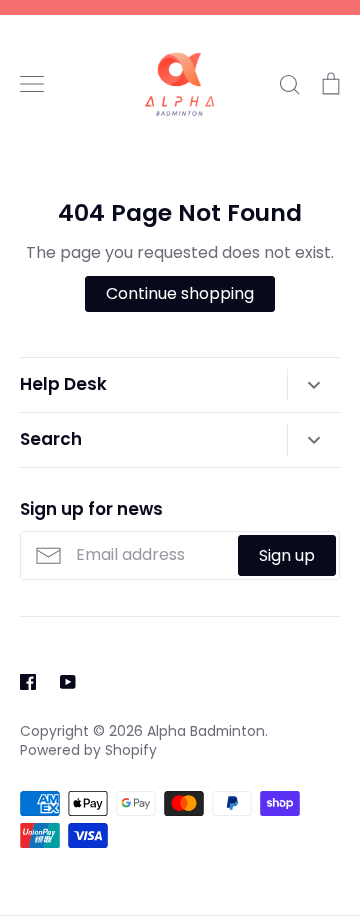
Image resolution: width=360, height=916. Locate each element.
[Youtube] (68, 682)
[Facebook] (28, 682)
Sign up (287, 555)
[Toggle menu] (32, 84)
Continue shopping (180, 293)
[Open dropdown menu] (313, 385)
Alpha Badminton (206, 731)
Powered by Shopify (88, 750)
